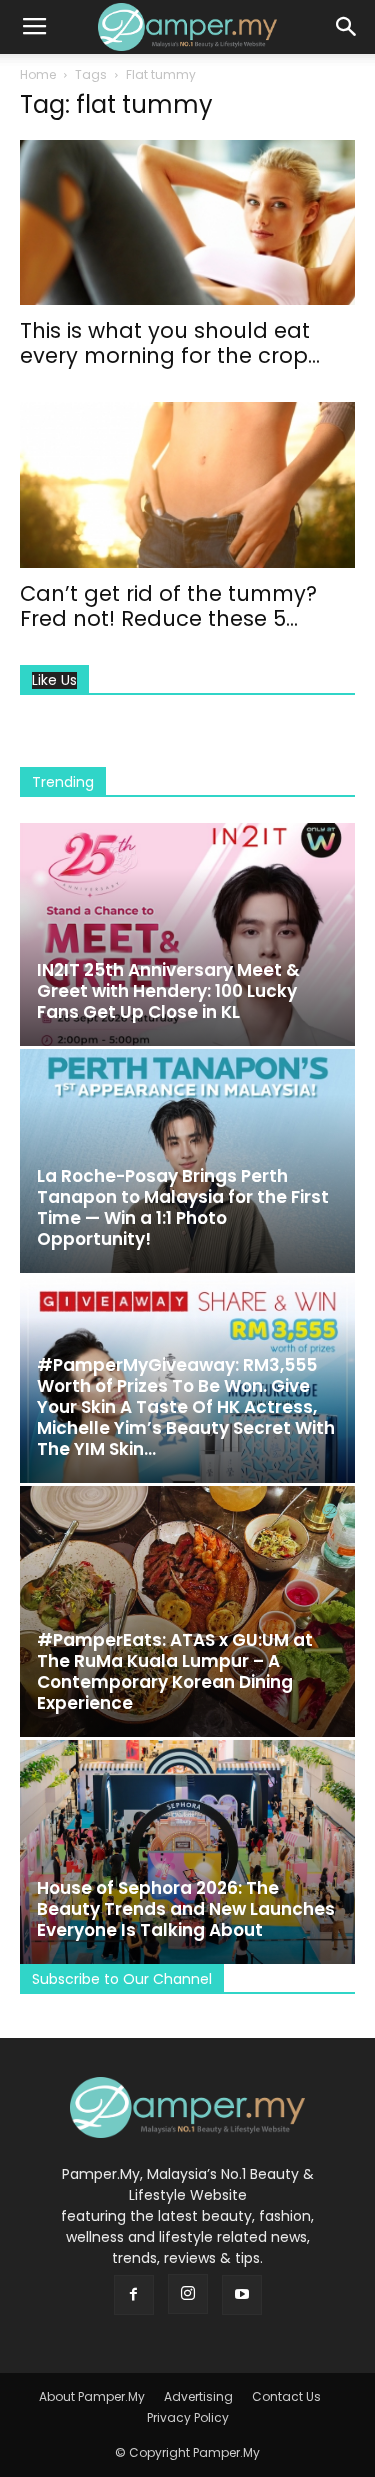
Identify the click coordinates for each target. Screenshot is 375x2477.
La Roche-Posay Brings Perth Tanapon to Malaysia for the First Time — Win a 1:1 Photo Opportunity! (183, 1207)
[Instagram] (188, 2294)
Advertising (198, 2396)
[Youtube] (242, 2295)
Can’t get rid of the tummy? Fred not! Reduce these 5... (168, 606)
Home (38, 74)
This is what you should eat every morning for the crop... (170, 343)
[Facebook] (134, 2295)
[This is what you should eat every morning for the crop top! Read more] (187, 222)
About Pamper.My (92, 2396)
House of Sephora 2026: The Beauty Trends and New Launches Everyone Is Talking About (186, 1909)
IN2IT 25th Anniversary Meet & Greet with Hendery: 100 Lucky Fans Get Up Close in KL (168, 991)
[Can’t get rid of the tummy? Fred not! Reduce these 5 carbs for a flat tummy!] (187, 484)
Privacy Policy (188, 2417)
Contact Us (286, 2396)
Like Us (54, 680)
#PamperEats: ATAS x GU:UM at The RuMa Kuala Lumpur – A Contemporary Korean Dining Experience (175, 1671)
